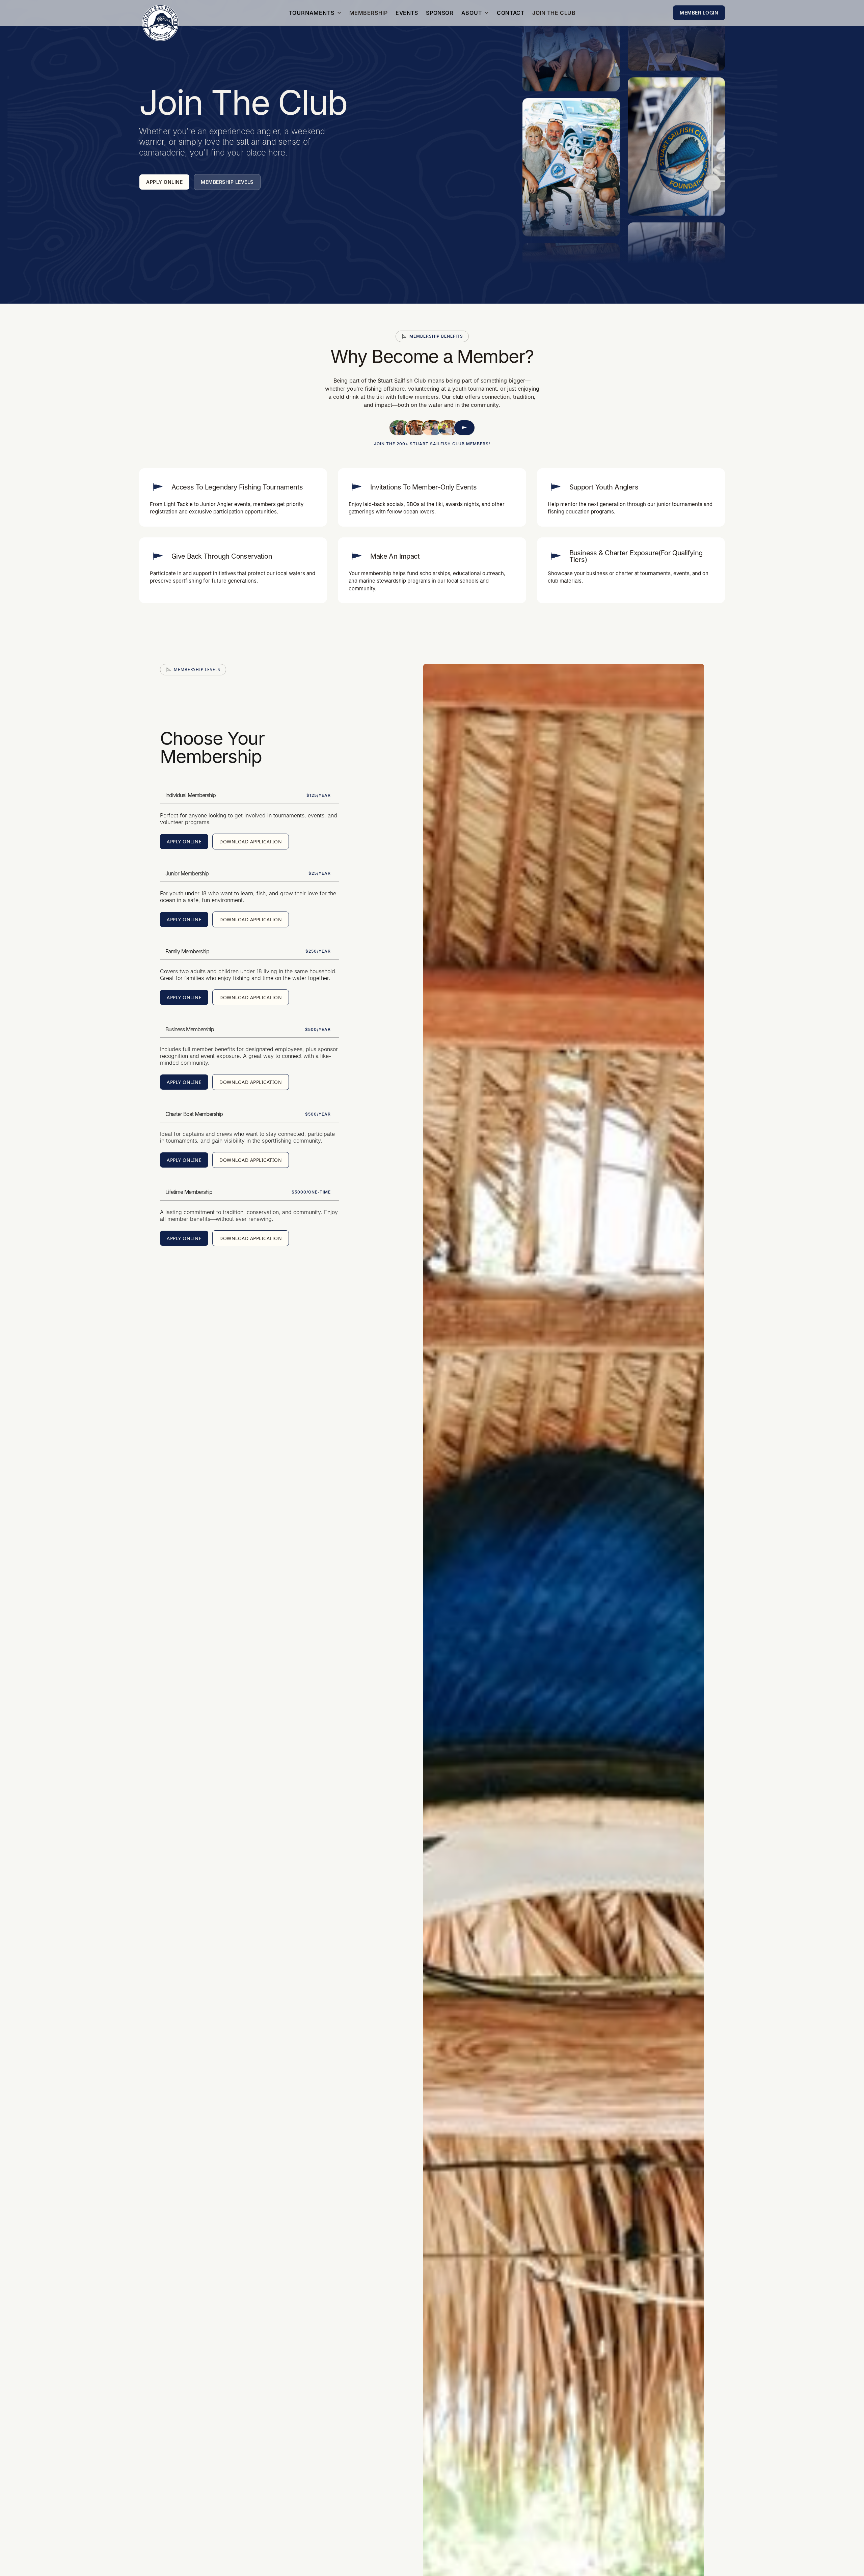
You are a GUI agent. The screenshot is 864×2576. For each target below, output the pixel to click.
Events (407, 13)
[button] (315, 13)
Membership (369, 13)
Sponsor (440, 13)
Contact (510, 13)
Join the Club (554, 13)
